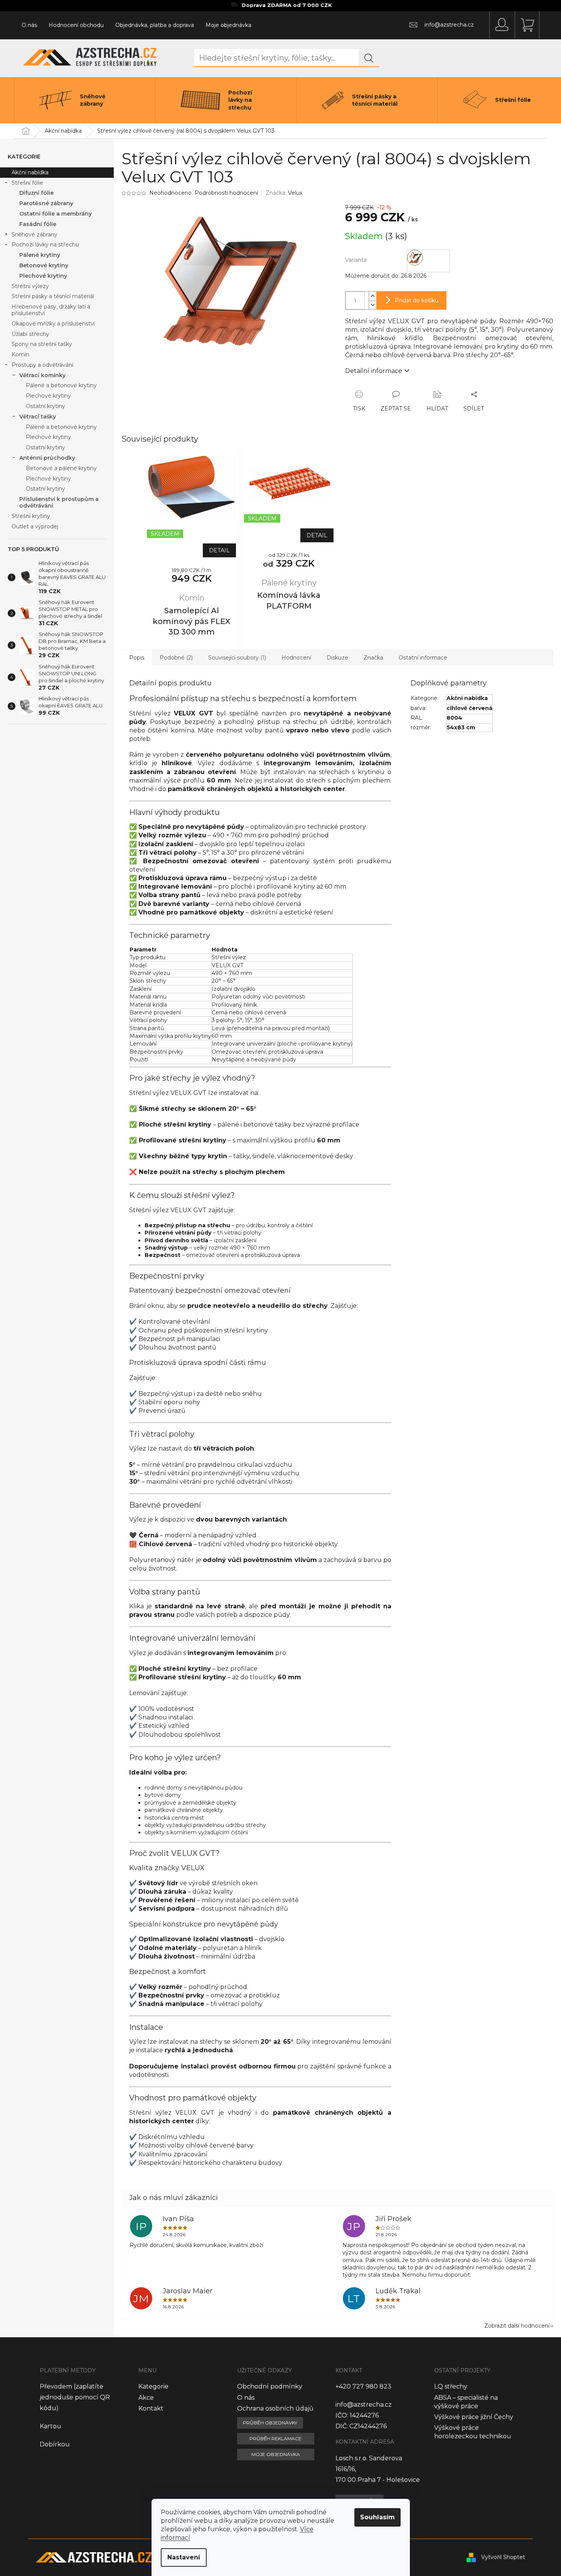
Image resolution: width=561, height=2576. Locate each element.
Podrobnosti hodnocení (226, 193)
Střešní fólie (27, 183)
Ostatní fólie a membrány (56, 214)
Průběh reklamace (275, 2439)
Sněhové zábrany (35, 234)
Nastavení (184, 2557)
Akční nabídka (30, 172)
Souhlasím (377, 2517)
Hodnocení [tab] (296, 658)
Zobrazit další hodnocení (517, 2326)
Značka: (284, 193)
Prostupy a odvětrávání (42, 365)
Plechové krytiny (43, 276)
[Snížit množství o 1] (372, 305)
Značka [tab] (373, 658)
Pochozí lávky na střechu (45, 245)
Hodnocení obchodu (76, 25)
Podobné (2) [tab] (176, 658)
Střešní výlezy (30, 286)
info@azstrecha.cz (364, 2405)
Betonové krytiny (44, 265)
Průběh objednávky (270, 2423)
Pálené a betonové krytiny (61, 385)
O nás (29, 25)
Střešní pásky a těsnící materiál (53, 296)
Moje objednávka (228, 25)
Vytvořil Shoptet (503, 2557)
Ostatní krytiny (45, 406)
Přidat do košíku (417, 300)
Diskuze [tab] (337, 658)
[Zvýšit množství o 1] (372, 296)
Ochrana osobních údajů (275, 2408)
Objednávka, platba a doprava (155, 25)
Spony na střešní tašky (42, 344)
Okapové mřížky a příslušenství (53, 324)
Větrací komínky (42, 375)
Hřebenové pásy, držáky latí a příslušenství (51, 310)
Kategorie (153, 2386)
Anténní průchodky (47, 458)
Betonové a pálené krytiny (61, 468)
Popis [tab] (137, 658)
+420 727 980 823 (363, 2386)
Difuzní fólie (36, 193)
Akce (146, 2398)
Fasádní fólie (38, 224)
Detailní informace (374, 371)
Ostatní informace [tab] (423, 658)
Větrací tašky (38, 417)
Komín (20, 354)
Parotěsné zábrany (46, 203)
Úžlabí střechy (30, 334)
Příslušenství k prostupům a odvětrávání (59, 502)
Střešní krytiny (31, 516)
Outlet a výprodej (35, 526)
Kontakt (151, 2408)
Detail (219, 550)
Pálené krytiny (40, 255)
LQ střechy (451, 2386)
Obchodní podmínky (270, 2386)
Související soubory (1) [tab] (237, 658)
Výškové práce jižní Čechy (474, 2417)
